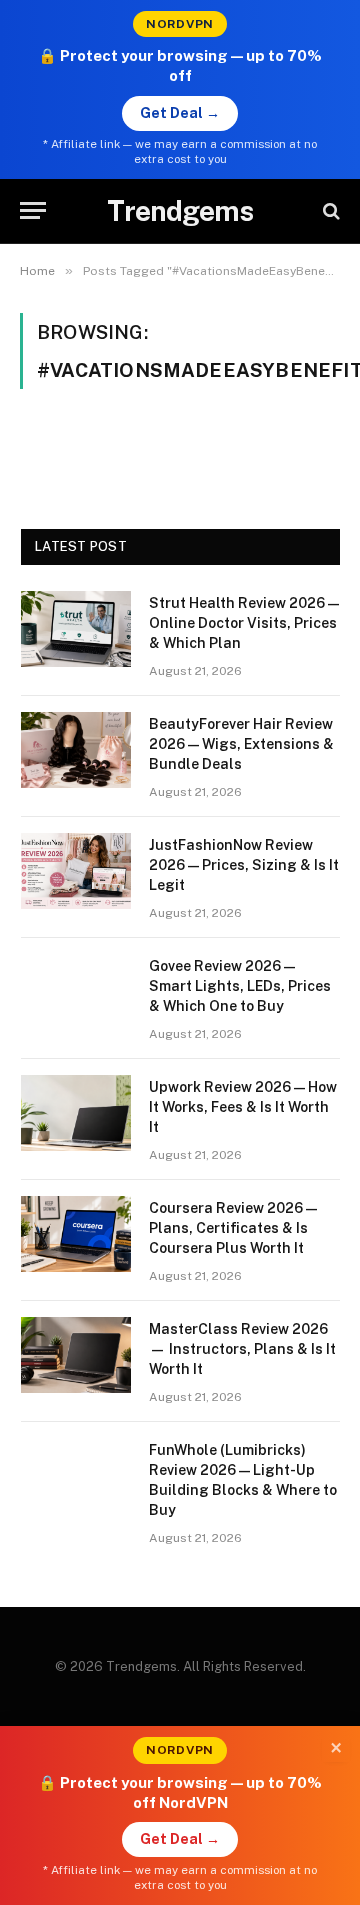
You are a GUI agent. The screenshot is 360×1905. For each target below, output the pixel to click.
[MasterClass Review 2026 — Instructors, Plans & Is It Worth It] (76, 1355)
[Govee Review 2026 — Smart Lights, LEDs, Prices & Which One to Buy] (76, 992)
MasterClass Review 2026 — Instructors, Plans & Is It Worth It (242, 1349)
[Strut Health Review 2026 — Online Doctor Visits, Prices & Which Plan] (76, 629)
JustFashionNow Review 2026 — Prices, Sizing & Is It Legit (244, 865)
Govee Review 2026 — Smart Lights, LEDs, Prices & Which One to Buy (240, 986)
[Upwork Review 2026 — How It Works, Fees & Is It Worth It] (76, 1113)
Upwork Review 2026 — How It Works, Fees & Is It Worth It (243, 1107)
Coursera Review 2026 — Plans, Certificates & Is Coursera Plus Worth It (233, 1228)
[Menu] (33, 210)
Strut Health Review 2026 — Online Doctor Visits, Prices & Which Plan (244, 623)
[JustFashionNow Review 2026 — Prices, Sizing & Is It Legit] (76, 871)
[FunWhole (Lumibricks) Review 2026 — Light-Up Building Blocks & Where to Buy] (76, 1476)
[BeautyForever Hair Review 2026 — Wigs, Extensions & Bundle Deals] (76, 750)
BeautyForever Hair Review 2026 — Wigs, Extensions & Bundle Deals (241, 744)
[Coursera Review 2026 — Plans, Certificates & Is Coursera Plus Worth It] (76, 1234)
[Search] (329, 210)
